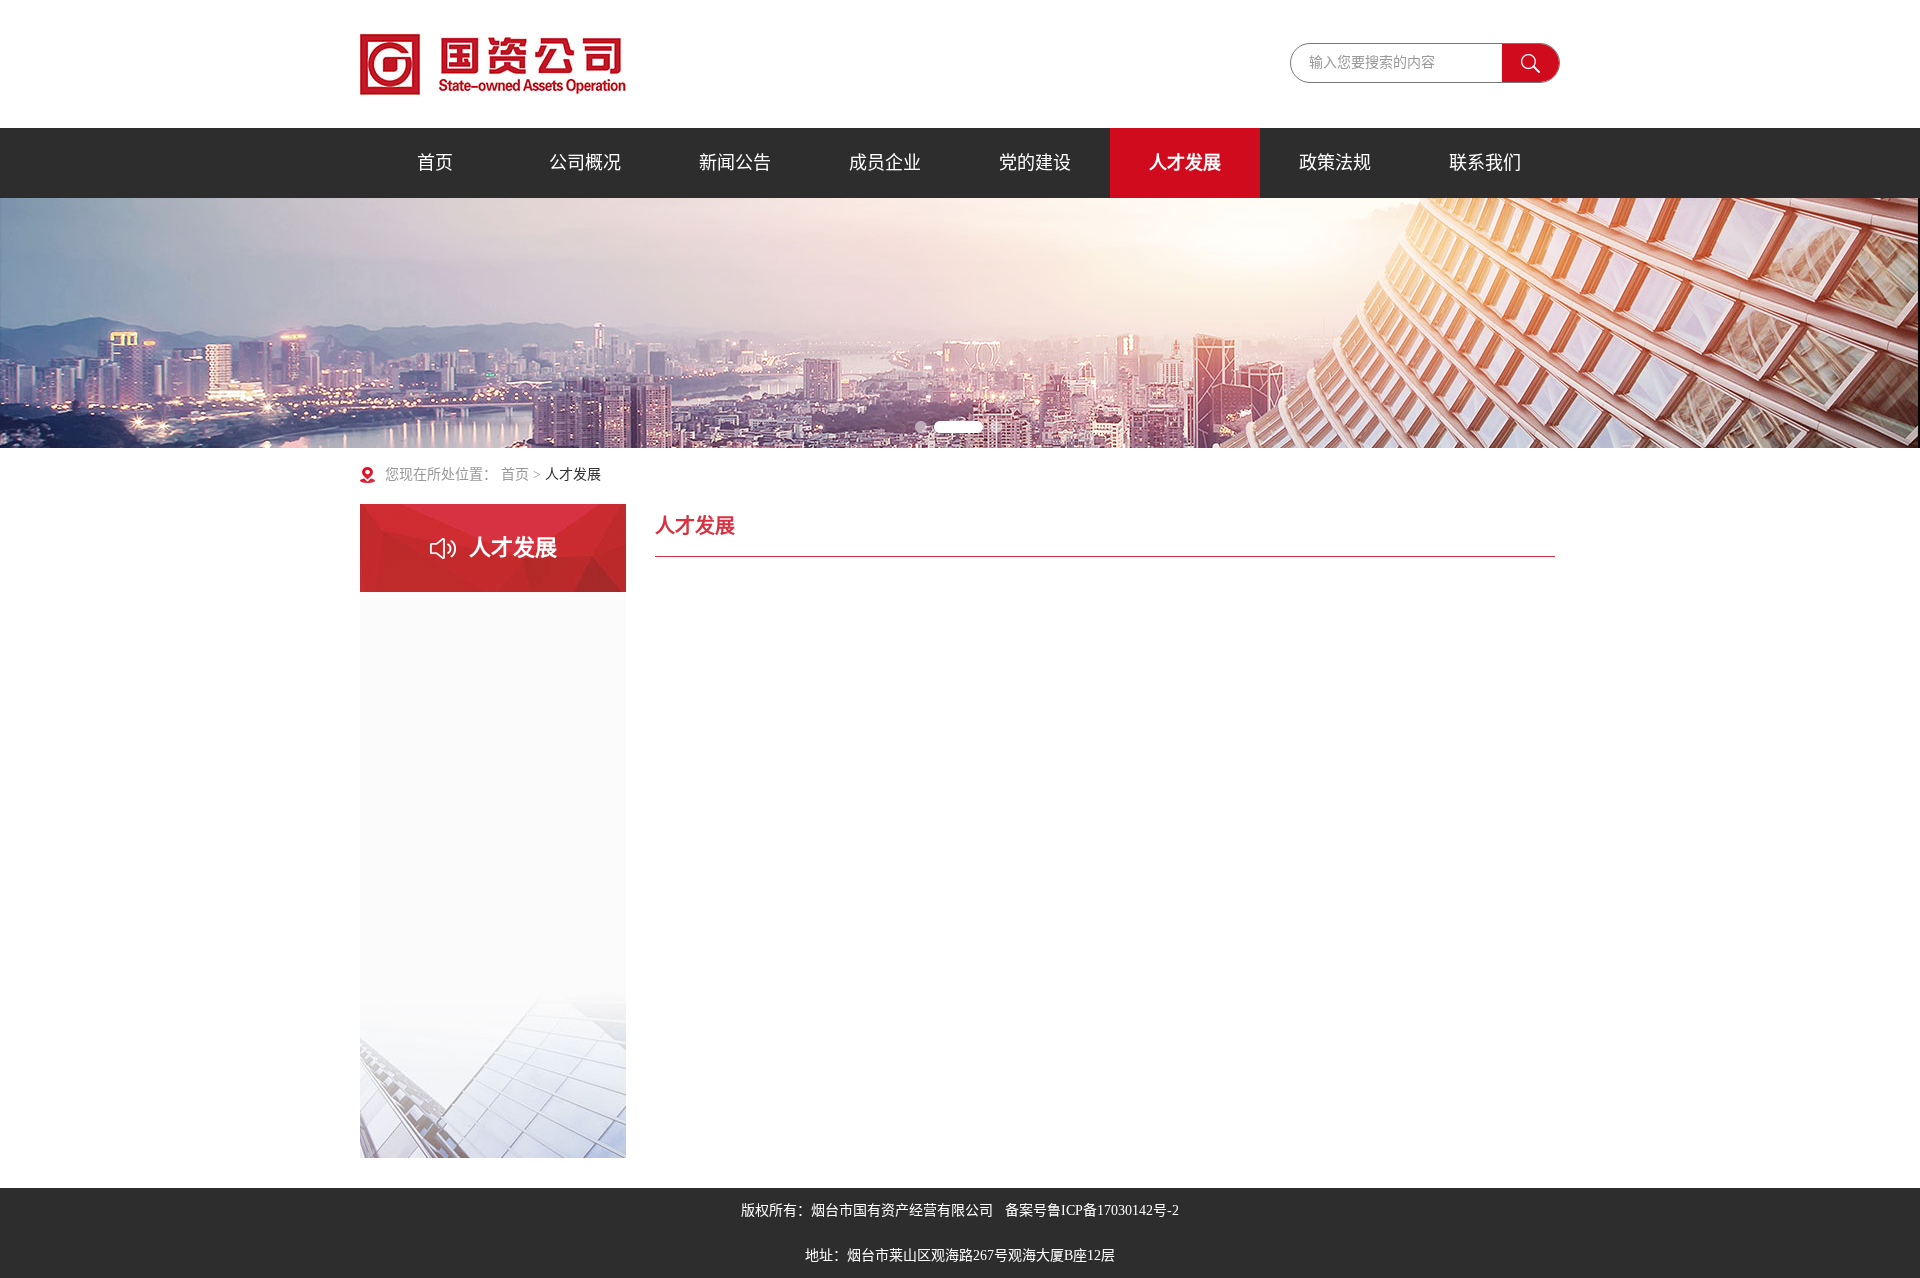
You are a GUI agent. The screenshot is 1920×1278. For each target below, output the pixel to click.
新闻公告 (735, 163)
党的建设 (1035, 163)
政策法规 (1335, 163)
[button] (924, 427)
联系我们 (1485, 163)
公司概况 (585, 163)
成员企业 (885, 163)
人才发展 (1185, 163)
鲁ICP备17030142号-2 (1113, 1210)
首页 (435, 163)
